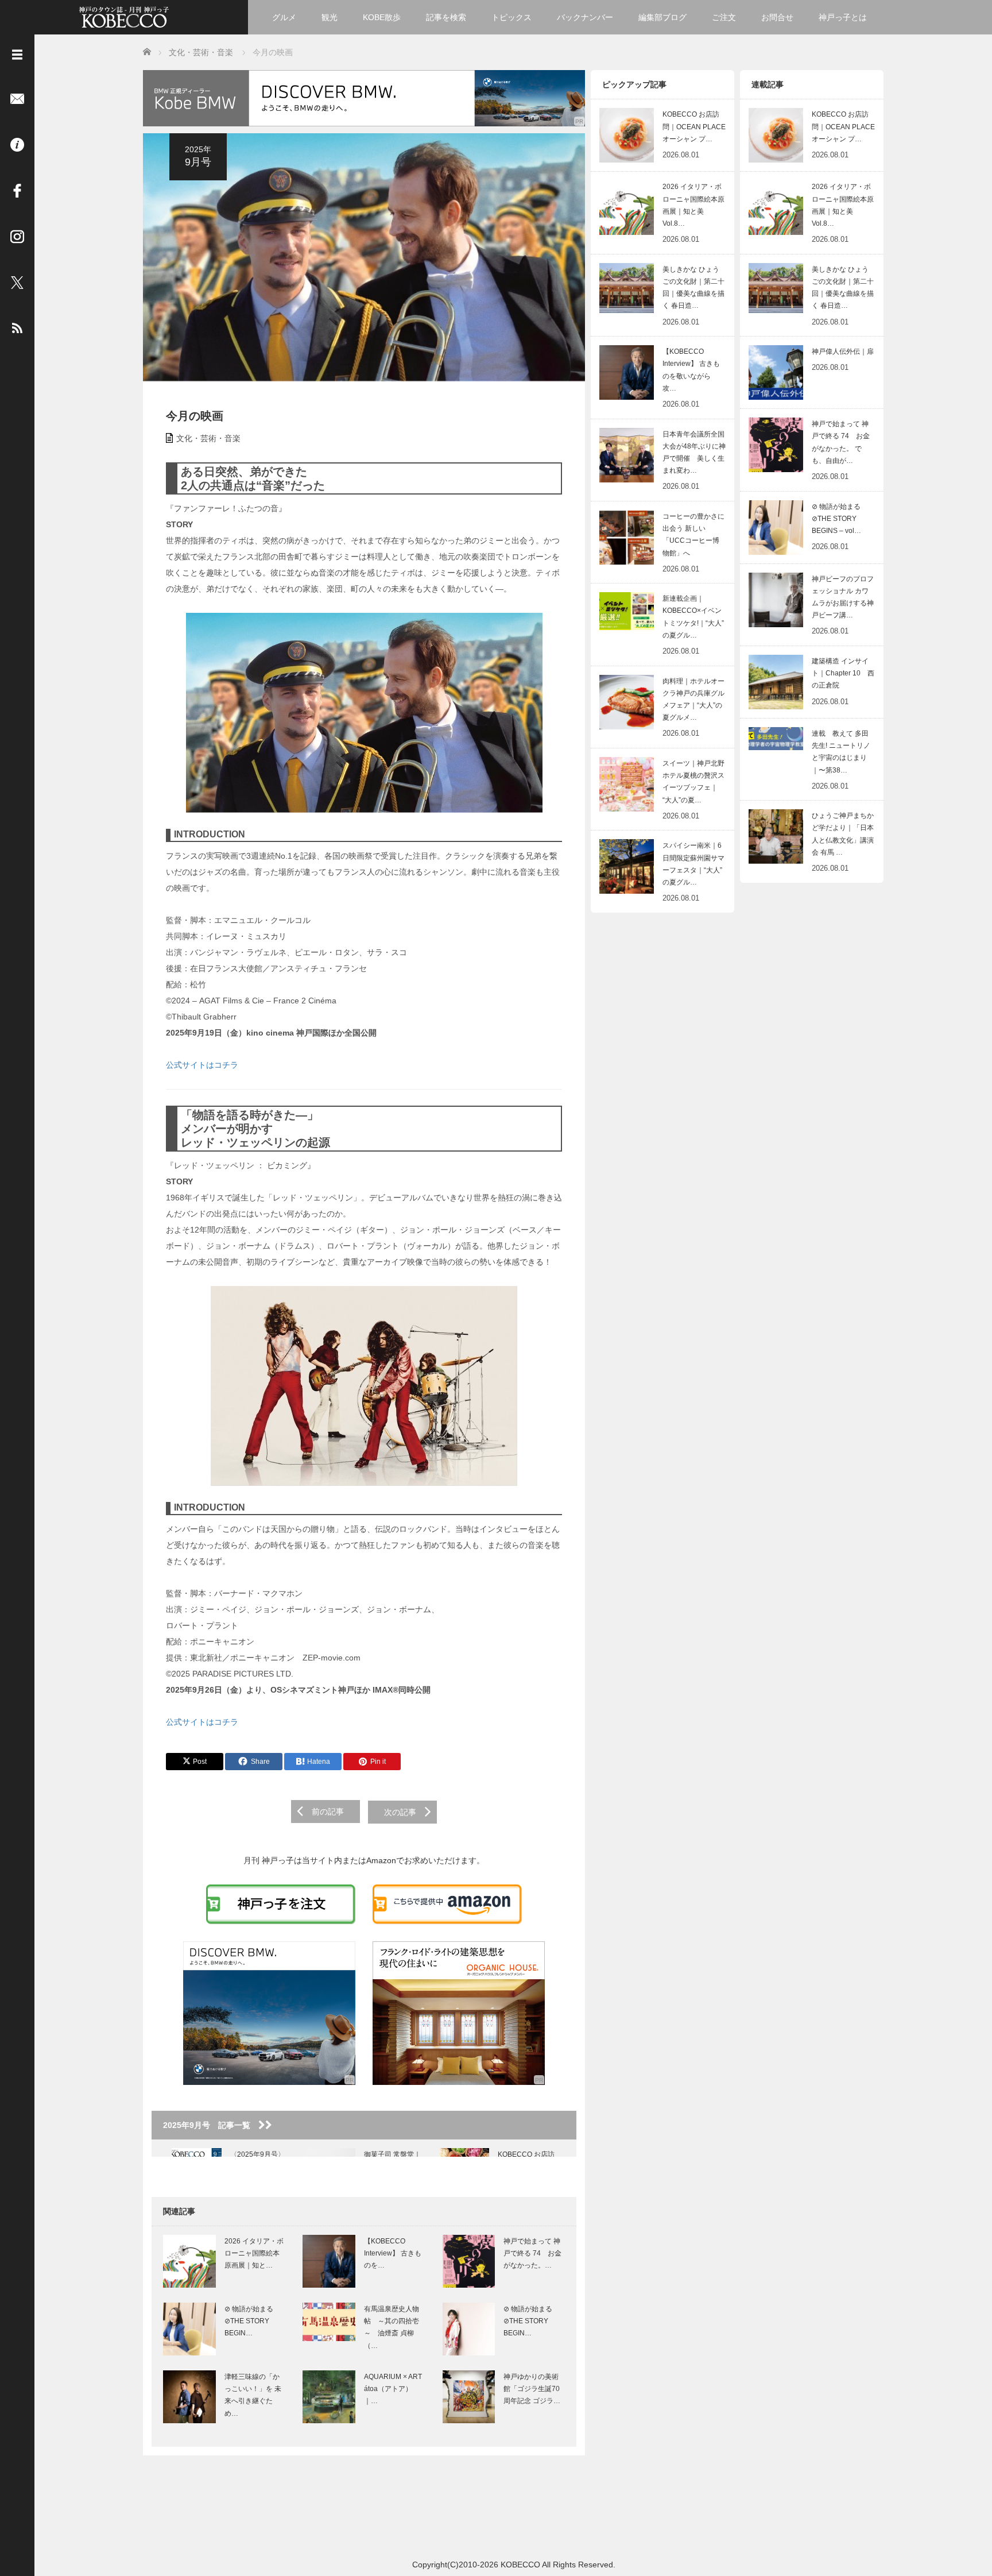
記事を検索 (446, 17)
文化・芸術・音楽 (208, 438)
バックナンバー (585, 17)
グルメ (284, 17)
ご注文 (724, 17)
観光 (330, 17)
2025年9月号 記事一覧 (211, 2125)
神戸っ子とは (843, 17)
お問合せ (777, 17)
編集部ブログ (662, 17)
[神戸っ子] (124, 16)
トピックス (511, 17)
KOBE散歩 (382, 17)
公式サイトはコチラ (202, 1065)
